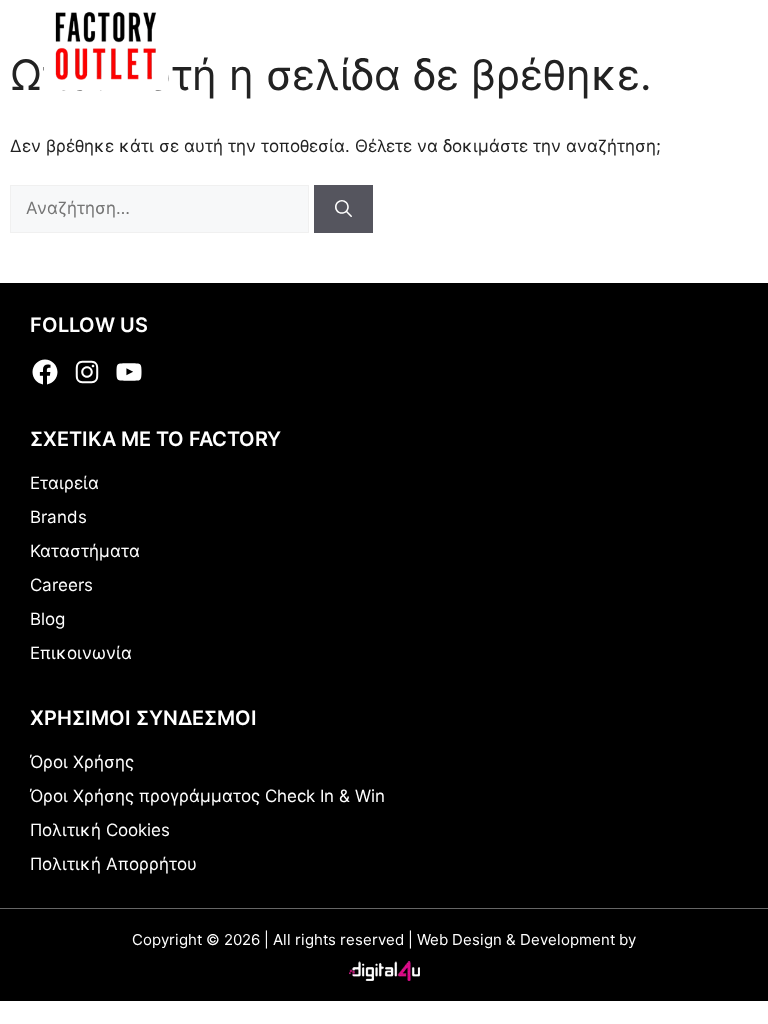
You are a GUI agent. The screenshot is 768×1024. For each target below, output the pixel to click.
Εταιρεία (64, 483)
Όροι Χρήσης (82, 762)
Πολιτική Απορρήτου (113, 864)
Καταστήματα (85, 551)
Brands (58, 517)
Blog (47, 619)
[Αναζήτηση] (343, 209)
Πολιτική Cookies (100, 830)
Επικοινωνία (81, 653)
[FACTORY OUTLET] (106, 45)
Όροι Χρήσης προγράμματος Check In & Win (207, 796)
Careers (61, 585)
